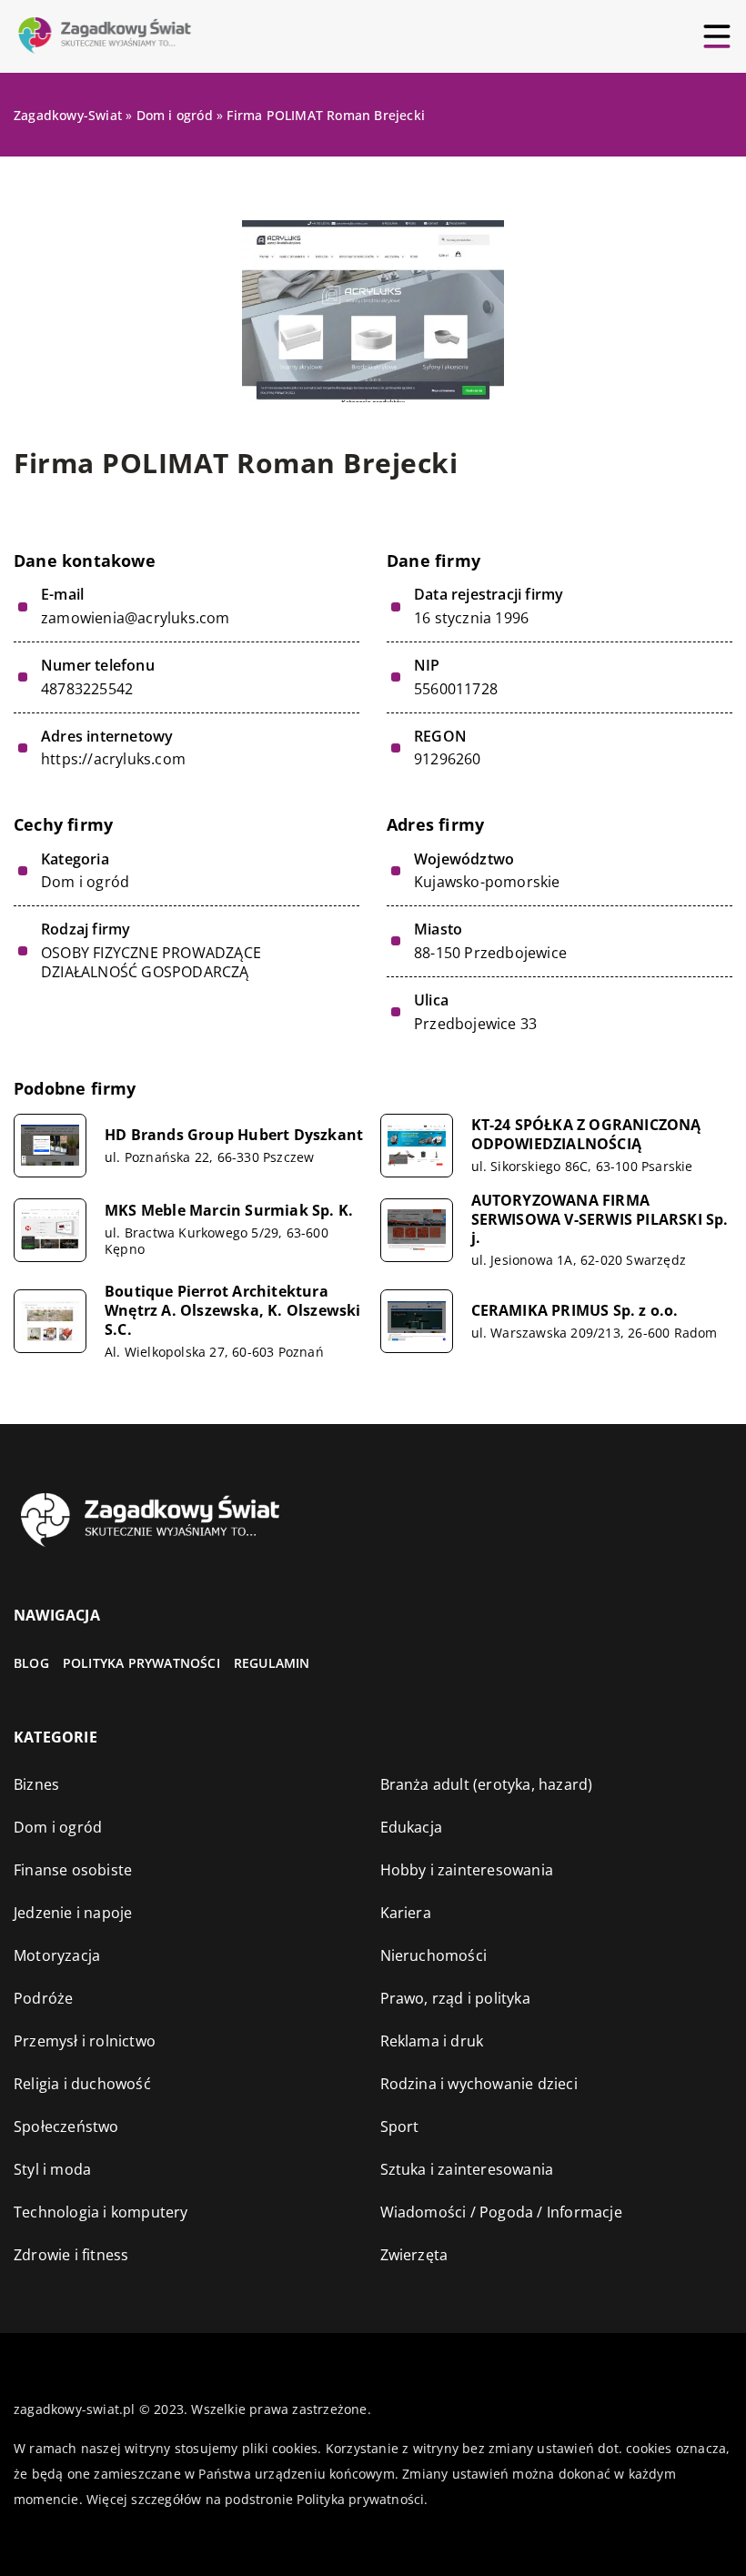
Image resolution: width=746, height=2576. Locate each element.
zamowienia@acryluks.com (136, 618)
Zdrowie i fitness (71, 2255)
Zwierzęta (414, 2255)
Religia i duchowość (82, 2084)
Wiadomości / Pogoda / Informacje (501, 2212)
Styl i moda (52, 2169)
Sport (400, 2126)
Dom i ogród (85, 882)
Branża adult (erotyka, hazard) (487, 1784)
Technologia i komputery (101, 2212)
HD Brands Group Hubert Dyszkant (234, 1135)
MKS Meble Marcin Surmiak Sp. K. (229, 1211)
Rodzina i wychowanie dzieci (479, 2084)
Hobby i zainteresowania (467, 1870)
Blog (31, 1663)
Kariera (406, 1913)
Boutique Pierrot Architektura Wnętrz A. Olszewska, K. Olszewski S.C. (233, 1310)
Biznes (36, 1784)
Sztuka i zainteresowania (467, 2169)
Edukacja (412, 1827)
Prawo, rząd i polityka (455, 1998)
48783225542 (87, 689)
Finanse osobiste (73, 1870)
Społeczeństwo (66, 2126)
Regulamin (272, 1663)
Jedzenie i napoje (73, 1913)
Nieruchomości (434, 1955)
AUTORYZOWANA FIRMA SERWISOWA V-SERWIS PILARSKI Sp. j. (600, 1219)
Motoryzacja (57, 1955)
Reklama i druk (432, 2041)
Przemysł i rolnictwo (85, 2041)
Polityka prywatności (141, 1663)
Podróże (43, 1998)
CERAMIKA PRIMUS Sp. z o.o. (575, 1311)
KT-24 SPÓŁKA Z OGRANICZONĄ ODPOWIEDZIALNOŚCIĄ (586, 1135)
